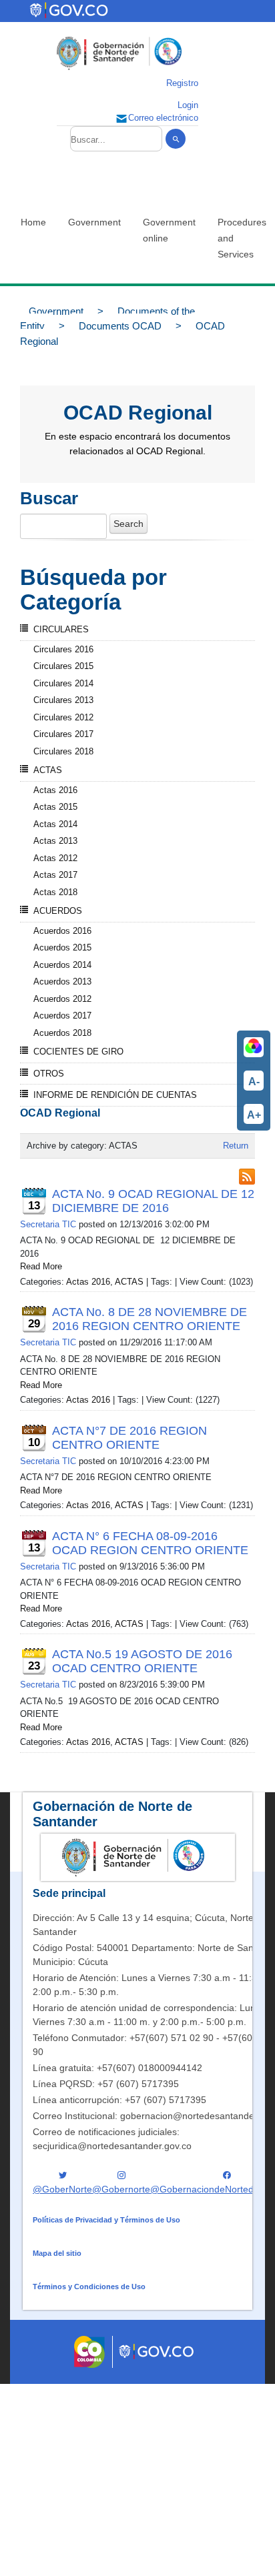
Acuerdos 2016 (62, 931)
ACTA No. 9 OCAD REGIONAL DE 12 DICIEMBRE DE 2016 (153, 1201)
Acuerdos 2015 (62, 947)
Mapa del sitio (57, 2253)
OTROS (49, 1074)
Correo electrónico (163, 118)
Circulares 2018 (63, 751)
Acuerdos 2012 (62, 999)
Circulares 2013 (63, 700)
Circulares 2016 (63, 649)
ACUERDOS (58, 911)
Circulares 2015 (63, 666)
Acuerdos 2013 (62, 982)
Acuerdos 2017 (62, 1016)
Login (188, 105)
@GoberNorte (62, 2189)
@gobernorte (121, 2189)
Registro (182, 83)
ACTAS (48, 770)
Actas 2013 (55, 841)
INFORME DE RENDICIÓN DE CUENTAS (115, 1095)
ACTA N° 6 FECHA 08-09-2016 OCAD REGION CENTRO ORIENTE (150, 1543)
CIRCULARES (61, 629)
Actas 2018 (55, 892)
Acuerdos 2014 (62, 965)
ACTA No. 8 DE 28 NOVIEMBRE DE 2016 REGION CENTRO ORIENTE (150, 1319)
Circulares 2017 (63, 734)
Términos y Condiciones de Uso (89, 2287)
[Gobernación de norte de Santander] (119, 53)
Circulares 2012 (63, 717)
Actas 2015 (55, 807)
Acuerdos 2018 (62, 1033)
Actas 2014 (55, 824)
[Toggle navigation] (143, 11)
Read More (41, 1266)
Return (236, 1146)
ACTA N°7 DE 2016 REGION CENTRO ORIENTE (129, 1438)
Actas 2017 (55, 875)
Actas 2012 (55, 858)
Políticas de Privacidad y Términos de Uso (106, 2220)
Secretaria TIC (48, 1224)
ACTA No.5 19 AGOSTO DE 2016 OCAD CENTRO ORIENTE (142, 1661)
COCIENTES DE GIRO (78, 1052)
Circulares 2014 (63, 683)
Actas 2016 (55, 790)
